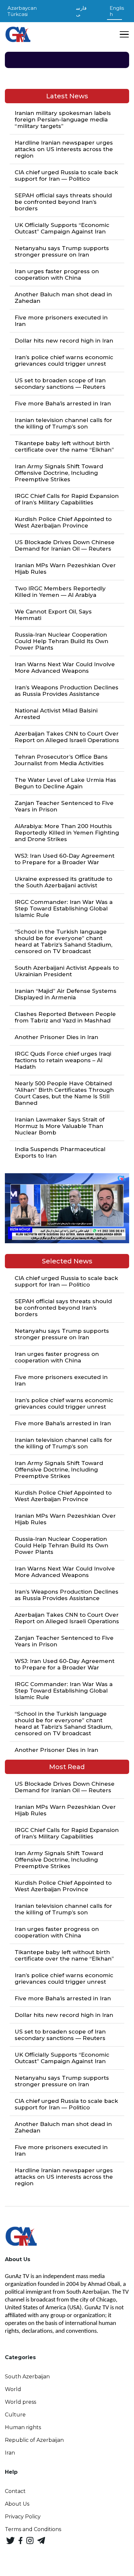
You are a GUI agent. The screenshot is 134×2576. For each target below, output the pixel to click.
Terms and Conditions (33, 2529)
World (13, 2389)
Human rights (23, 2427)
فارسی (81, 11)
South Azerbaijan (27, 2377)
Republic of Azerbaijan (34, 2440)
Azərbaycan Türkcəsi (22, 11)
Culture (15, 2415)
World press (20, 2402)
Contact (15, 2491)
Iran (10, 2453)
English (117, 11)
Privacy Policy (23, 2517)
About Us (17, 2504)
